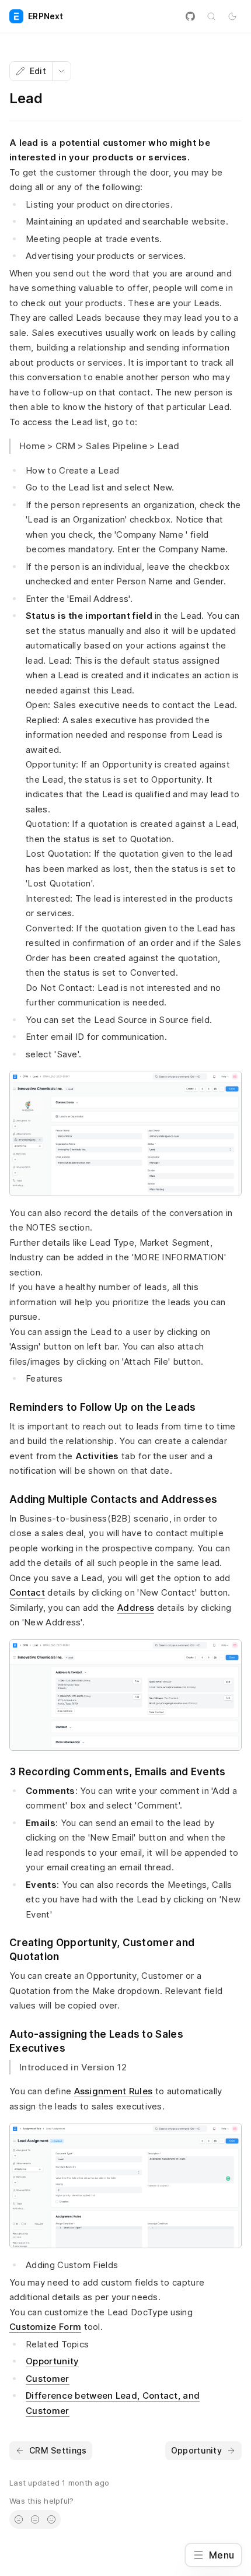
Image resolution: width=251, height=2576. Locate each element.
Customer (47, 2379)
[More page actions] (61, 71)
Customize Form (45, 2327)
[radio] (19, 2519)
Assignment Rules (114, 2091)
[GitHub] (190, 16)
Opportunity (52, 2361)
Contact (27, 1592)
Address (136, 1608)
